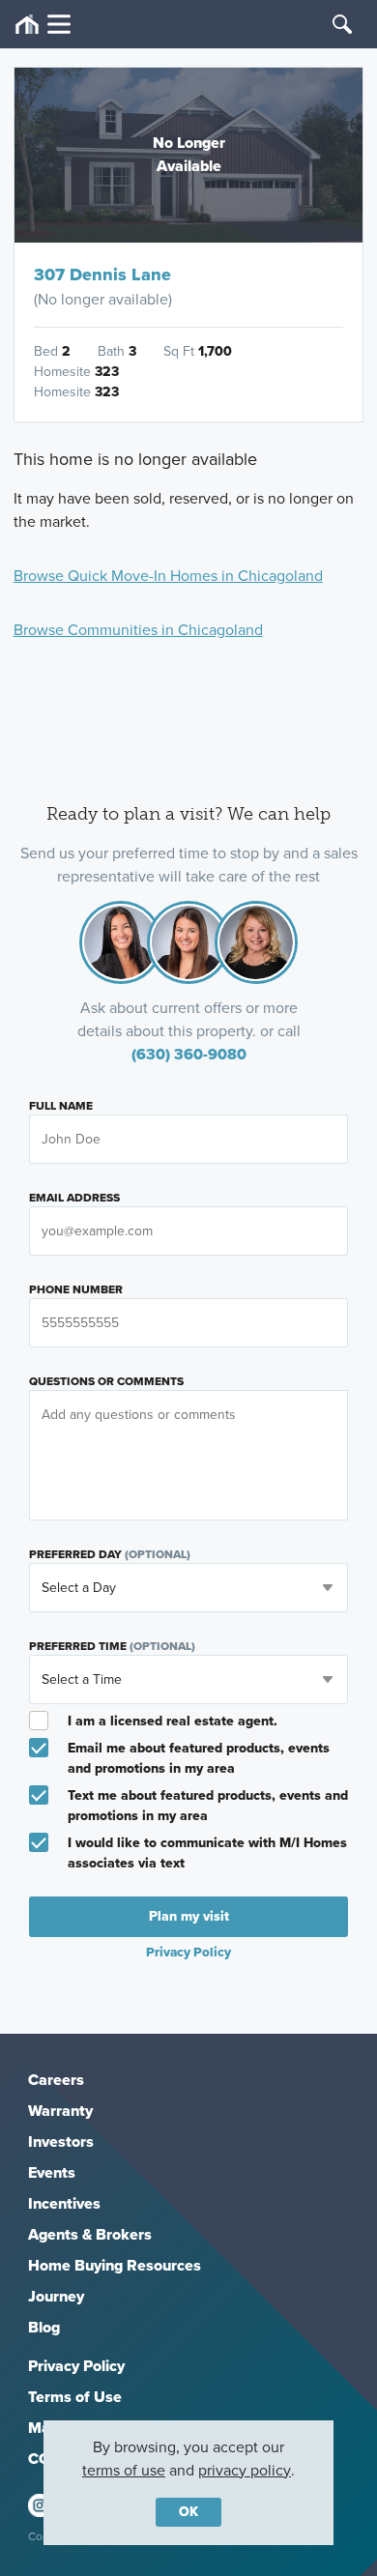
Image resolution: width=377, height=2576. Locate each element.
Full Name (61, 1106)
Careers (56, 2080)
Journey (56, 2296)
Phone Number (76, 1289)
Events (52, 2172)
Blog (44, 2327)
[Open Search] (342, 24)
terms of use (124, 2470)
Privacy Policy (76, 2366)
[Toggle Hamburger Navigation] (43, 25)
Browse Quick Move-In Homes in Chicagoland (168, 576)
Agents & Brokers (90, 2234)
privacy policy (245, 2470)
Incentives (64, 2203)
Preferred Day (110, 1554)
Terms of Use (75, 2397)
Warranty (60, 2111)
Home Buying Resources (115, 2265)
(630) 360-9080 (189, 1054)
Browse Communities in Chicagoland (138, 630)
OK (188, 2512)
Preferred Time (112, 1646)
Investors (61, 2142)
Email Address (74, 1198)
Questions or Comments (106, 1381)
